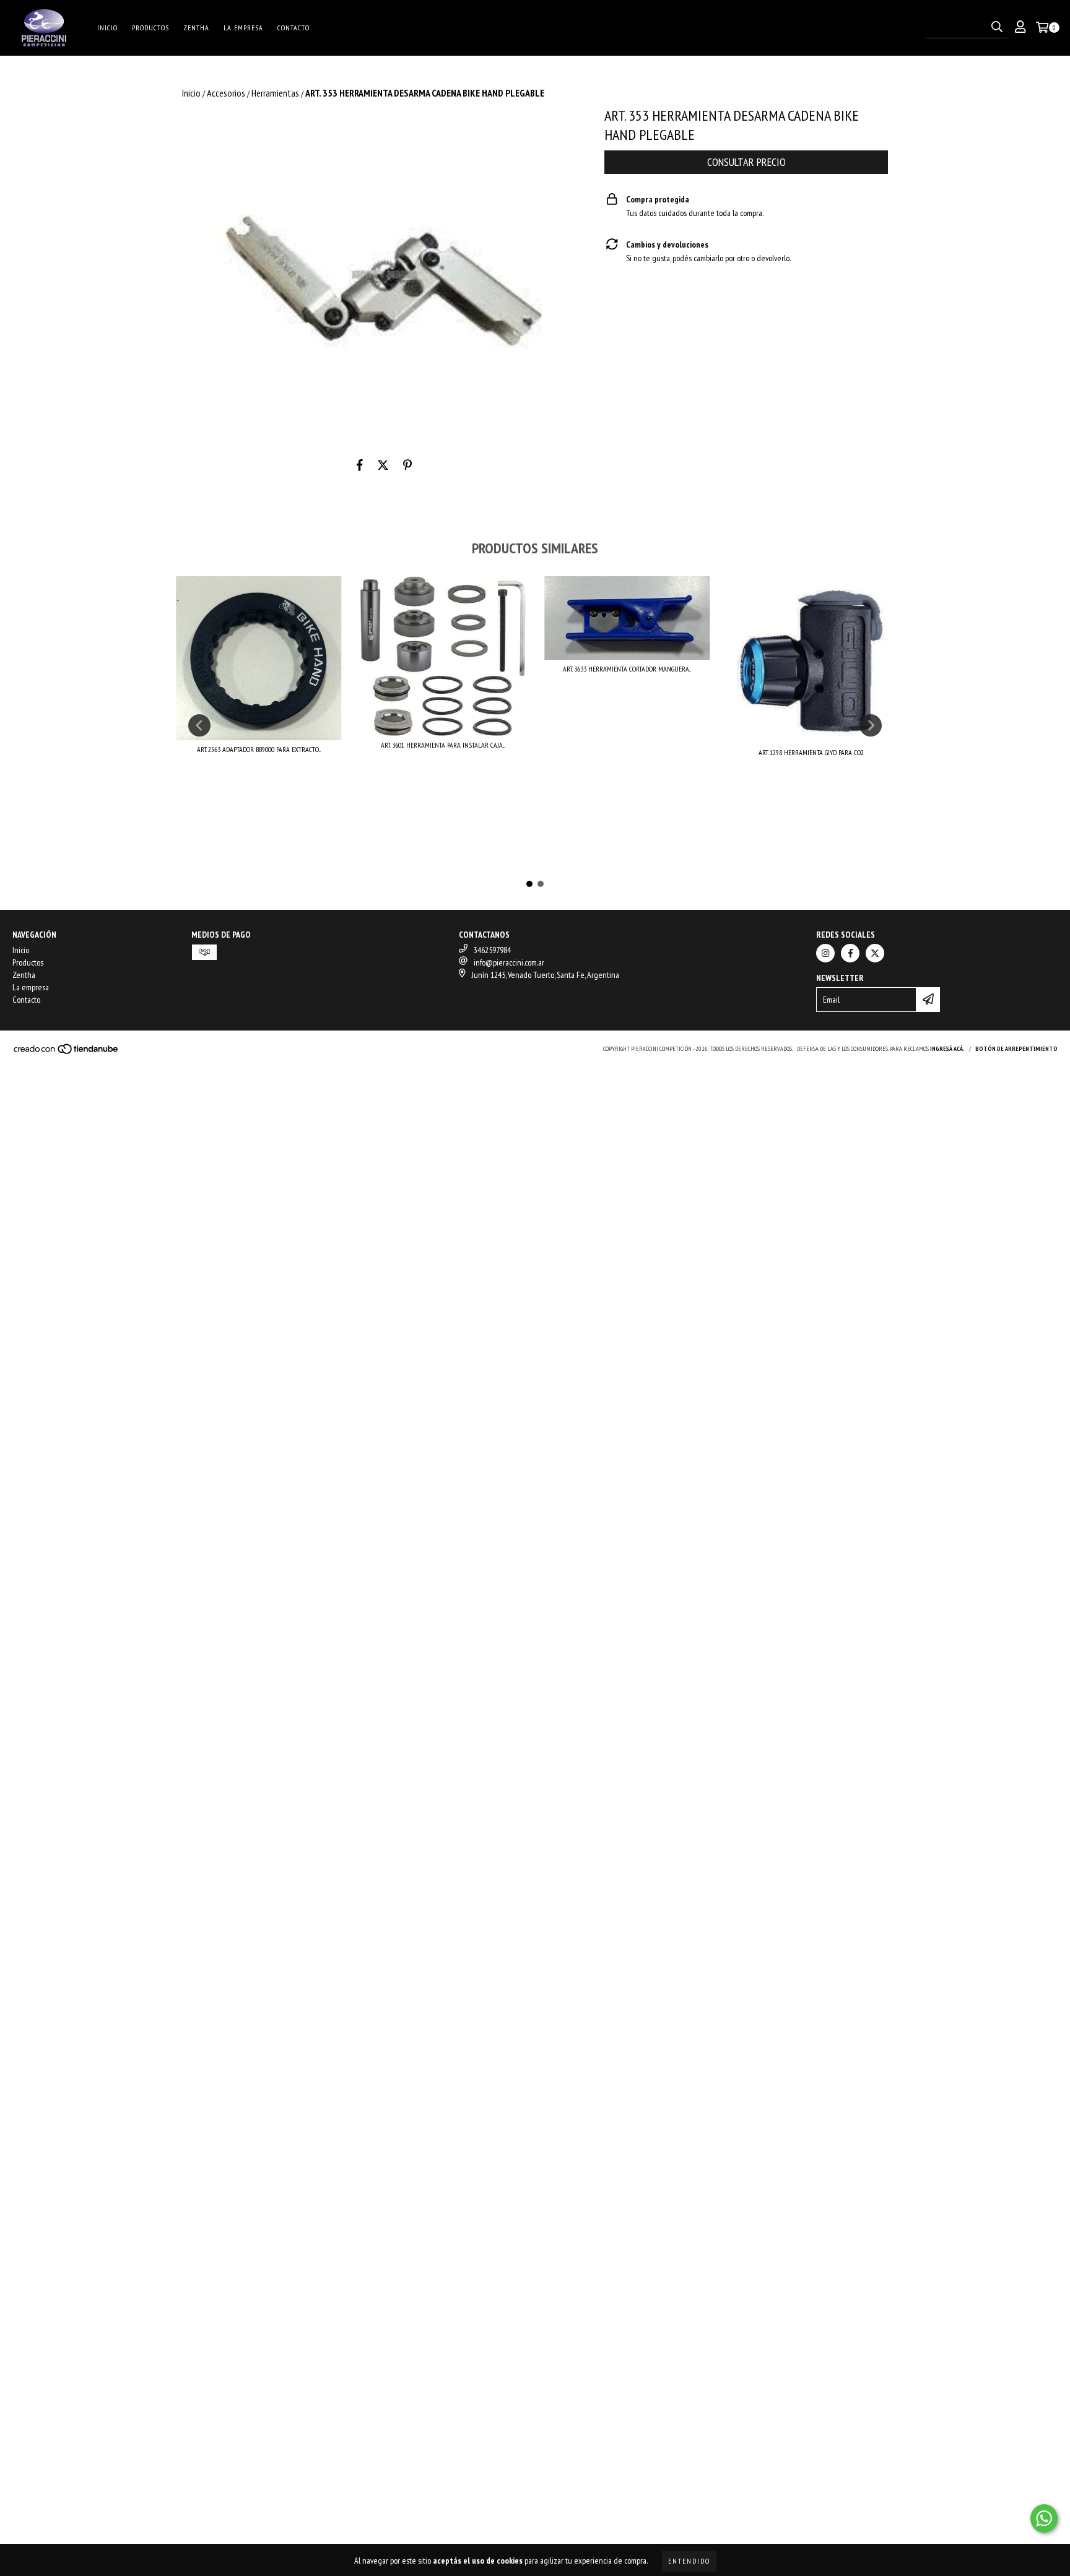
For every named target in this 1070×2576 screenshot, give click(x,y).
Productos (150, 28)
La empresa (243, 28)
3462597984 (492, 950)
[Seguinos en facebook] (850, 953)
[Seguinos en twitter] (875, 953)
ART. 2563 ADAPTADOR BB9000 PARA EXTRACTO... (259, 749)
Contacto (294, 28)
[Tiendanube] (67, 1052)
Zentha (196, 28)
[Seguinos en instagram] (825, 953)
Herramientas (275, 93)
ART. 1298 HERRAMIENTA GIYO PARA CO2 (811, 752)
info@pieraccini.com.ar (509, 962)
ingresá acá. (947, 1049)
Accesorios (226, 93)
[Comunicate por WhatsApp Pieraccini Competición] (1044, 2518)
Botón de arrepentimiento (1016, 1049)
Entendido (689, 2561)
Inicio (107, 28)
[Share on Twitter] (383, 465)
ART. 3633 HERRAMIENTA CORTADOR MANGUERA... (627, 669)
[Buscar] (997, 27)
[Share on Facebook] (360, 465)
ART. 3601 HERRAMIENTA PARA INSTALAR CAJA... (443, 745)
